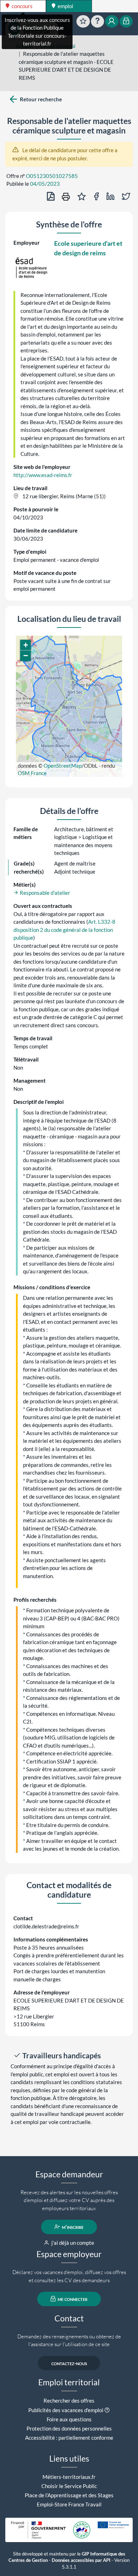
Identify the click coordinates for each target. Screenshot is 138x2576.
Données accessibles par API (81, 2560)
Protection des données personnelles (69, 2428)
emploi (65, 6)
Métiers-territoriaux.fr (69, 2477)
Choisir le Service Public (69, 2486)
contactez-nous (69, 2363)
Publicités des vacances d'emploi (66, 2410)
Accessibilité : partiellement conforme (69, 2438)
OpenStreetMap (63, 766)
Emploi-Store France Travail (69, 2504)
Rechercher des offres (69, 2401)
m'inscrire (72, 2227)
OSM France (32, 773)
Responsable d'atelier (44, 893)
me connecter (72, 2299)
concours (22, 6)
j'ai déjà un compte (72, 2243)
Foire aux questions (69, 2419)
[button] (25, 645)
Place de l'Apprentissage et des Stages (69, 2495)
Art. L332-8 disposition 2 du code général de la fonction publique (64, 930)
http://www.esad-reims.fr (43, 475)
